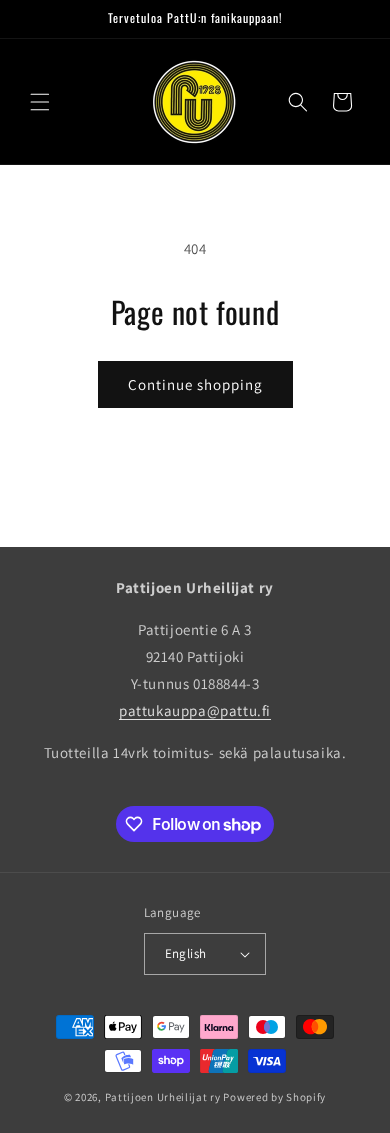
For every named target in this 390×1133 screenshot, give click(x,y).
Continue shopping (195, 384)
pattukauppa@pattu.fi (195, 710)
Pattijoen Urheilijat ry (163, 1097)
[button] (40, 102)
